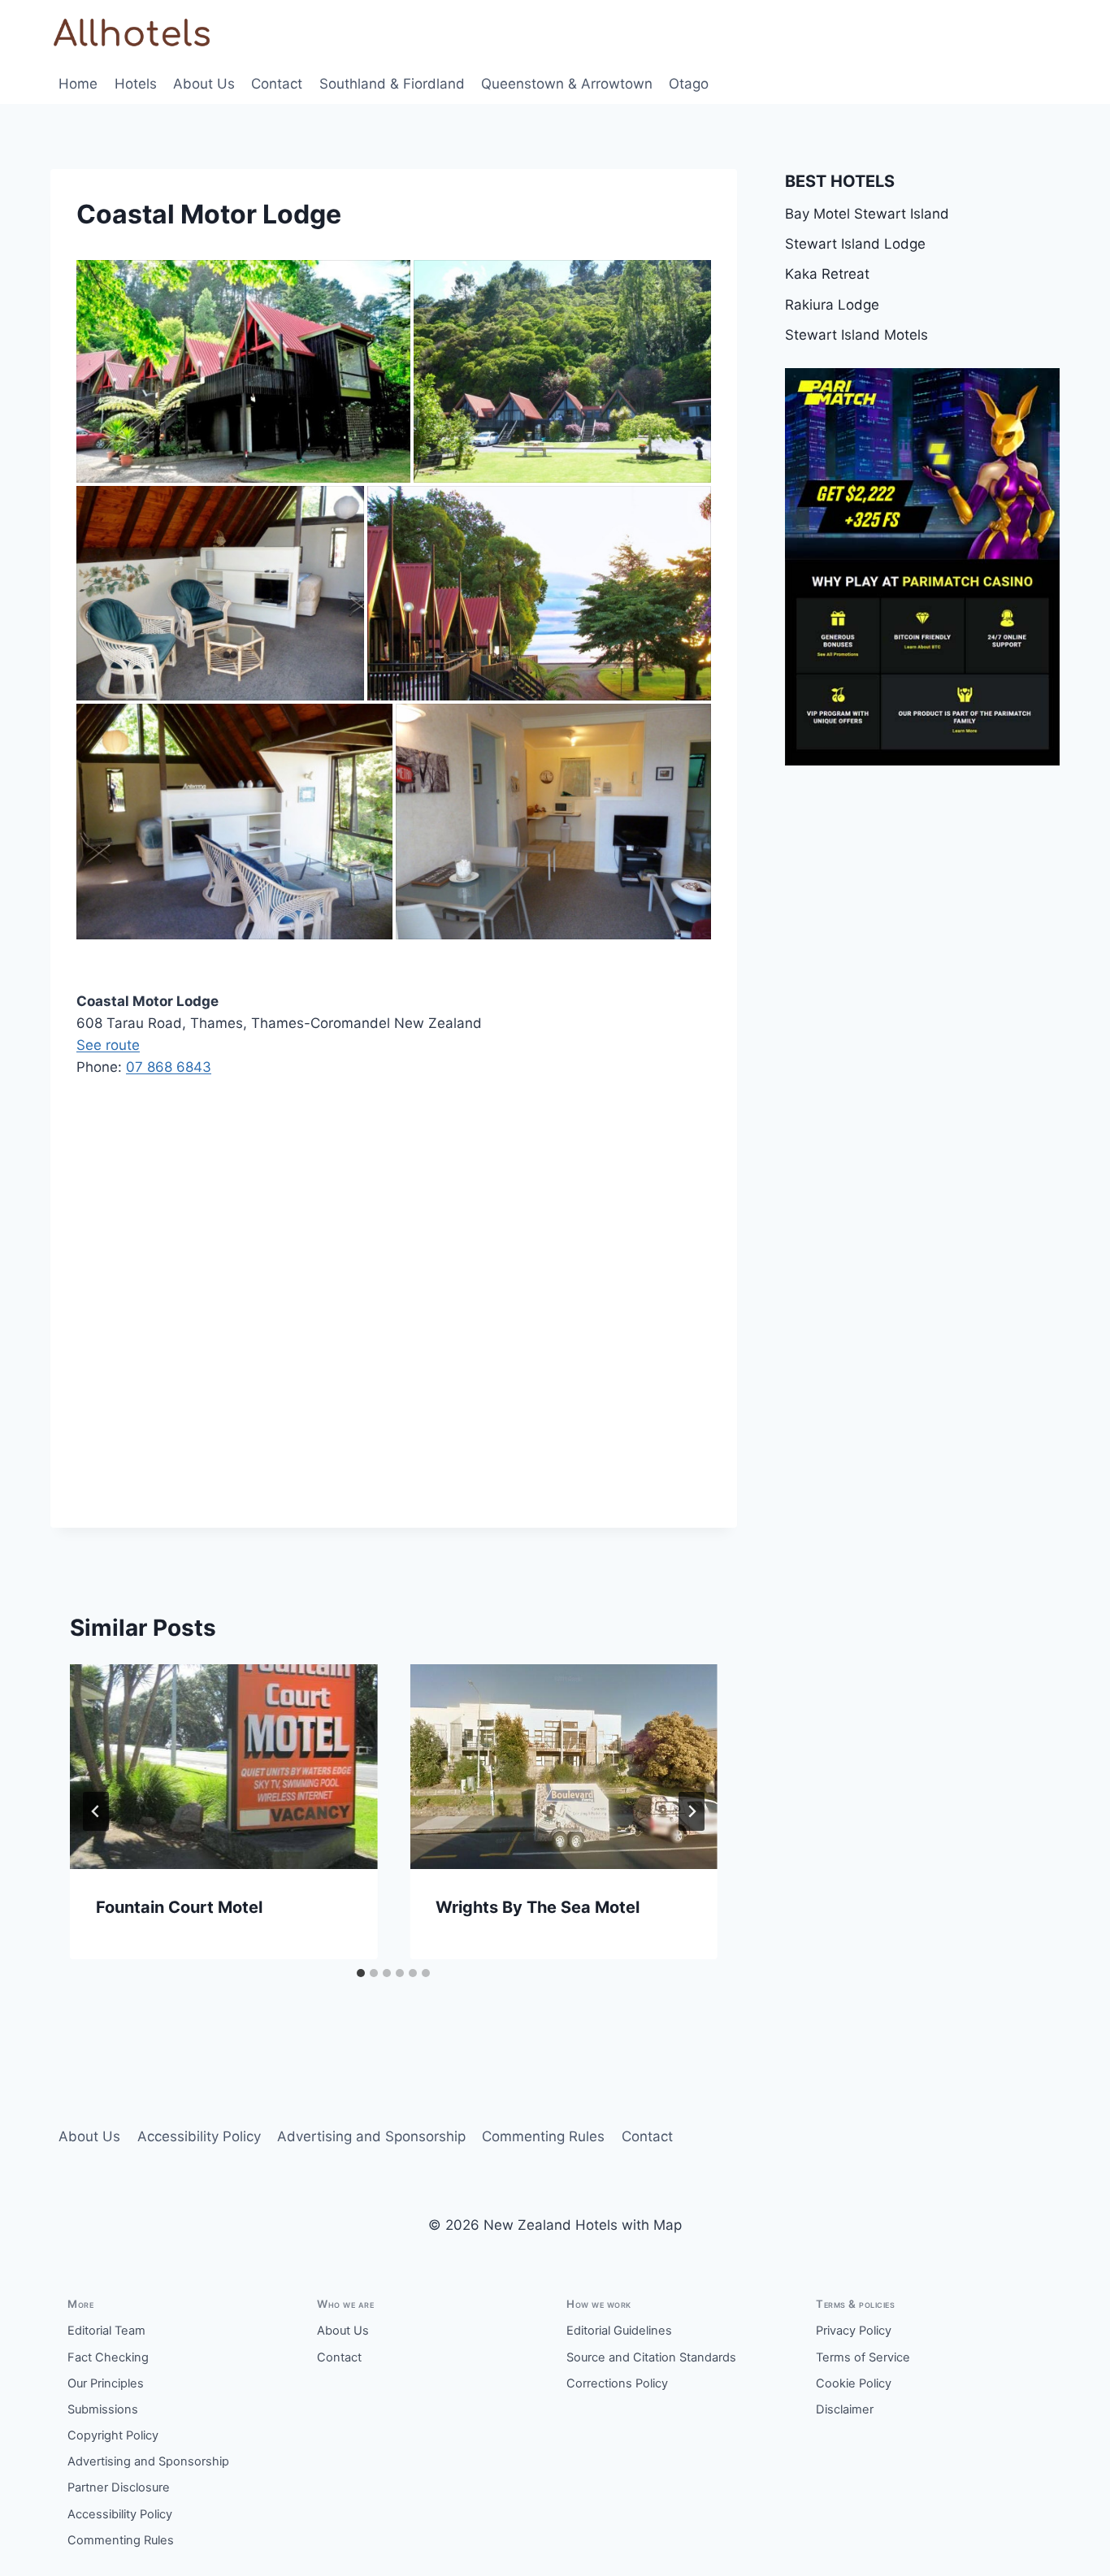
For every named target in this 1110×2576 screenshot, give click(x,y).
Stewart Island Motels (856, 335)
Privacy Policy (854, 2331)
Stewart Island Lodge (855, 244)
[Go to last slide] (96, 1811)
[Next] (692, 1811)
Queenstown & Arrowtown (567, 84)
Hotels (136, 84)
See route (108, 1045)
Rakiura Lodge (832, 305)
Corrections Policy (617, 2383)
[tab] (361, 1973)
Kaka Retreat (827, 274)
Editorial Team (106, 2331)
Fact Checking (108, 2357)
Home (78, 84)
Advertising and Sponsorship (371, 2136)
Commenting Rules (543, 2136)
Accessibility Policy (199, 2136)
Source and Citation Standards (651, 2357)
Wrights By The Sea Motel (538, 1907)
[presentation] (223, 1767)
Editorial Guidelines (619, 2331)
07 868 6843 (169, 1067)
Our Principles (106, 2383)
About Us (204, 84)
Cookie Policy (854, 2383)
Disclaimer (845, 2409)
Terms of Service (863, 2357)
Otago (689, 84)
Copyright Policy (113, 2435)
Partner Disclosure (119, 2487)
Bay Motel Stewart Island (867, 214)
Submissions (103, 2409)
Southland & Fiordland (392, 84)
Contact (277, 84)
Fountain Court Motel (179, 1907)
